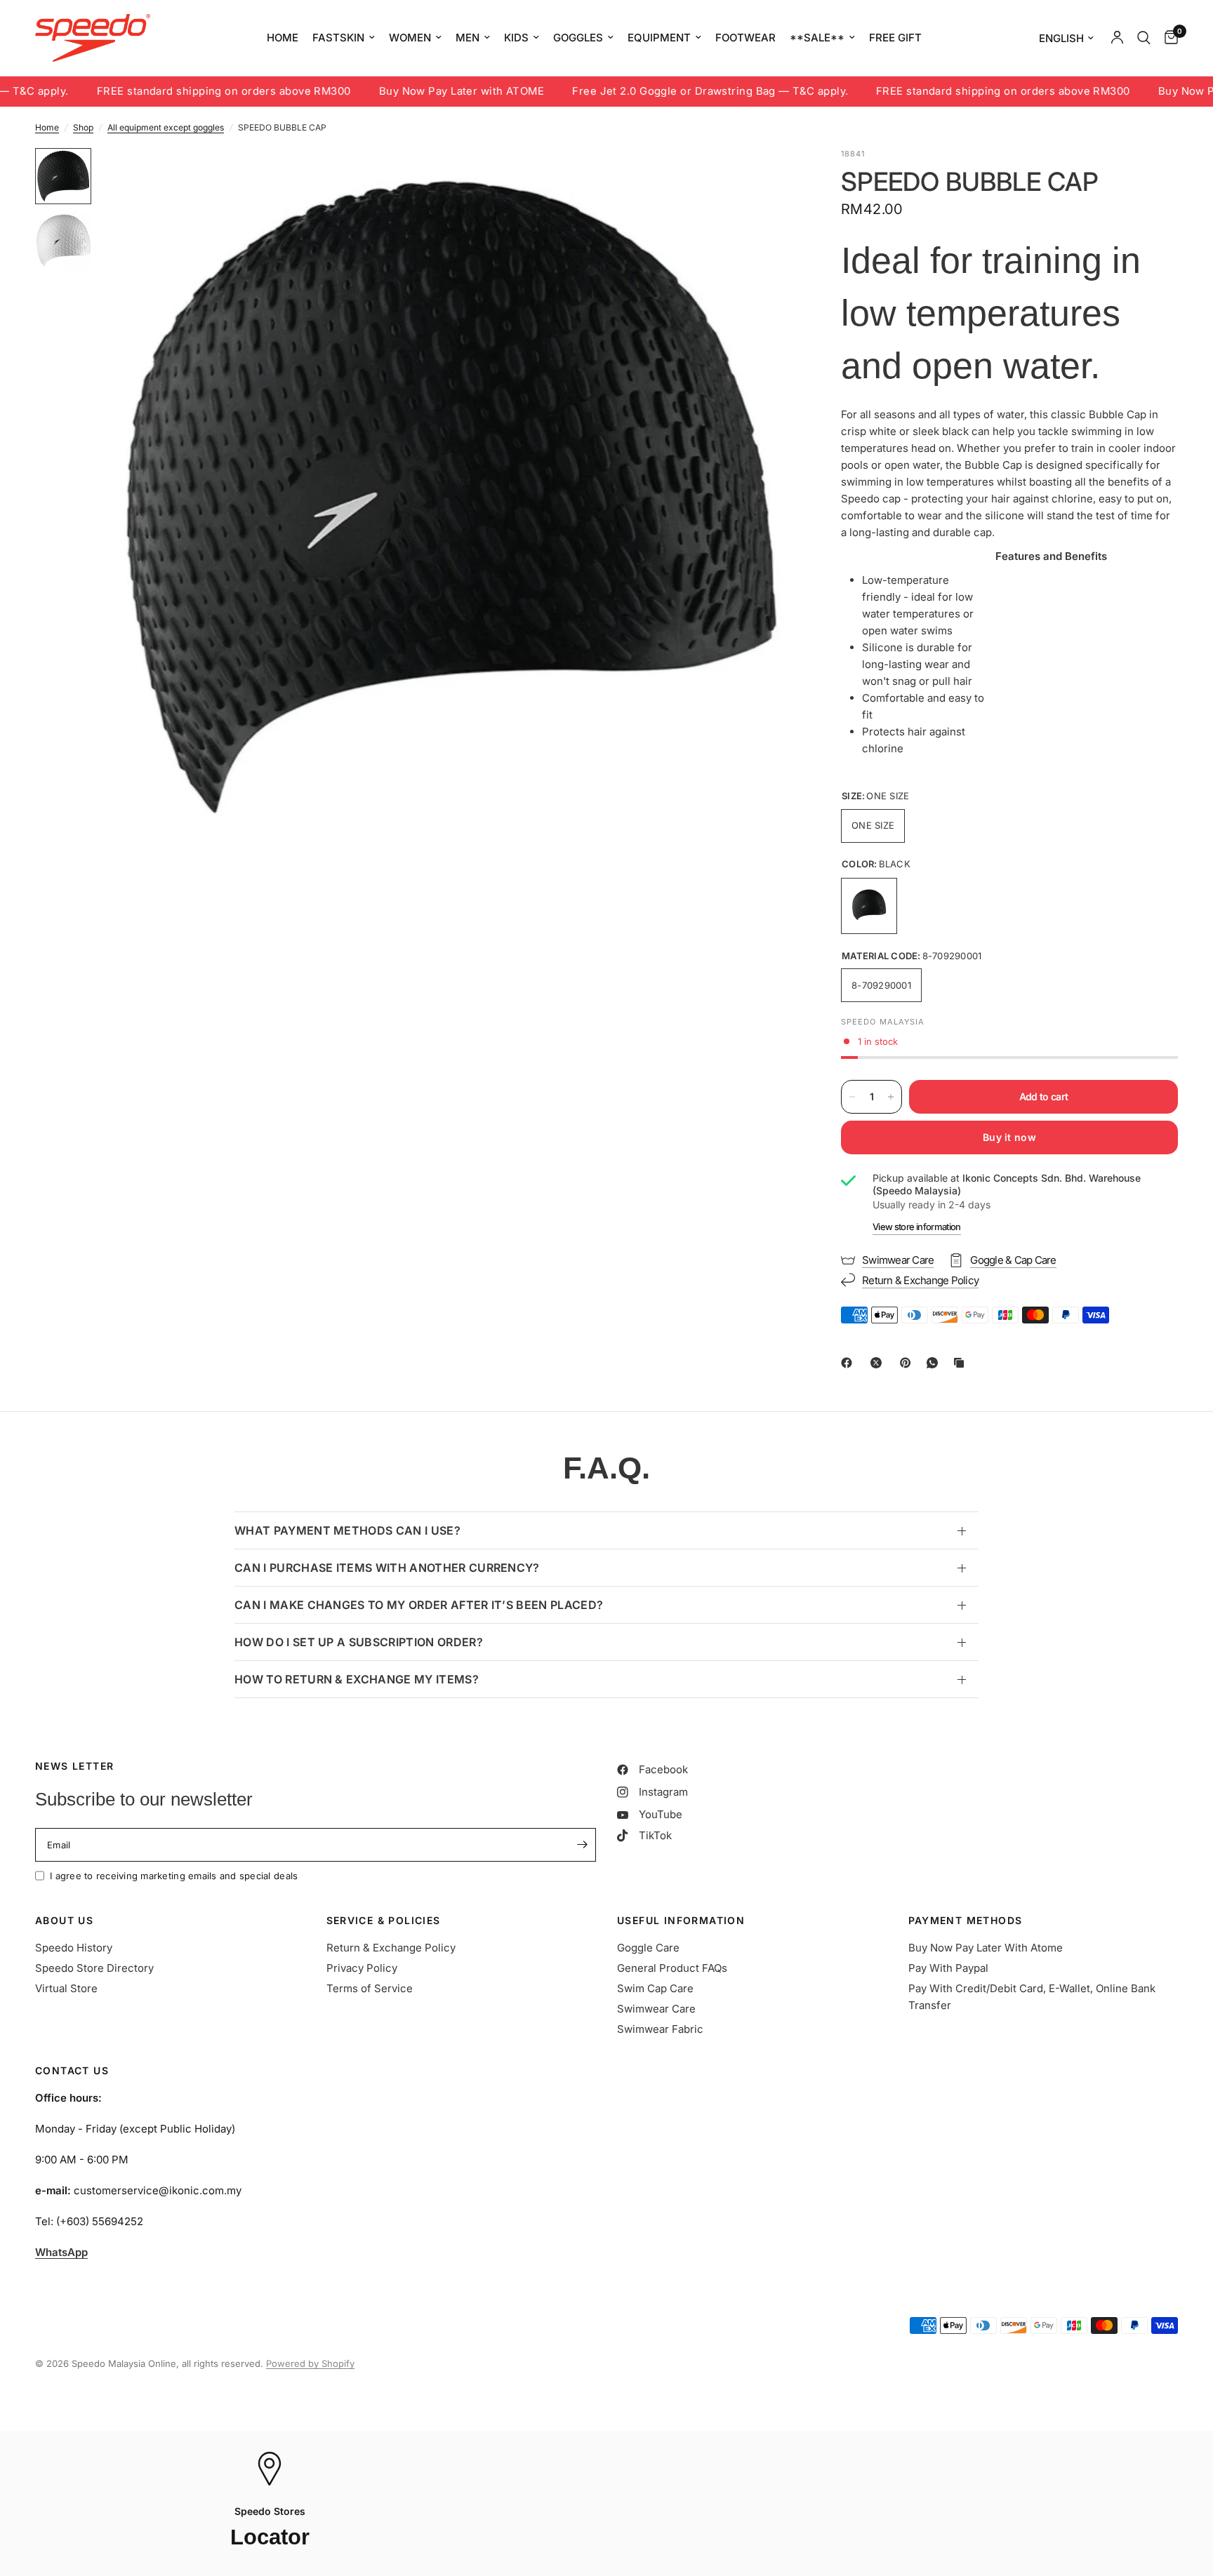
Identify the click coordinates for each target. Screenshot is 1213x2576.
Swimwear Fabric (660, 2029)
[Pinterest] (908, 1363)
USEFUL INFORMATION (681, 1921)
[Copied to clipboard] (962, 1363)
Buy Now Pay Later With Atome (986, 1948)
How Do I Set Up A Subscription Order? (359, 1642)
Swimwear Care (656, 2009)
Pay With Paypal (948, 1968)
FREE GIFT (895, 38)
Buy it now (1009, 1137)
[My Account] (1117, 38)
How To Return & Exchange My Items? (357, 1679)
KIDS (516, 38)
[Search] (1144, 38)
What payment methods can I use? (347, 1530)
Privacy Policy (362, 1968)
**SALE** (817, 38)
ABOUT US (64, 1921)
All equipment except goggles (166, 127)
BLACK (869, 906)
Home (47, 127)
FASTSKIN (338, 38)
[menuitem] (283, 38)
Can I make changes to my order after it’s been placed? (419, 1605)
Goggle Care (648, 1948)
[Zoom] (769, 178)
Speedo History (74, 1948)
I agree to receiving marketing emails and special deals (174, 1876)
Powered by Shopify (310, 2363)
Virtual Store (66, 1988)
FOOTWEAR (745, 38)
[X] (879, 1363)
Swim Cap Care (655, 1988)
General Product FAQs (672, 1968)
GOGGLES (578, 38)
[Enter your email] (582, 1845)
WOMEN (410, 38)
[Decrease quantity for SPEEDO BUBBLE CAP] (852, 1097)
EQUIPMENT (659, 38)
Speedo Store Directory (94, 1968)
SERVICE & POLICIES (384, 1921)
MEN (468, 38)
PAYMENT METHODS (966, 1921)
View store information (917, 1227)
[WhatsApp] (935, 1363)
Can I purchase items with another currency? (387, 1568)
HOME (283, 38)
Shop (83, 127)
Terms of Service (370, 1988)
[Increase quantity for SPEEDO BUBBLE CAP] (891, 1097)
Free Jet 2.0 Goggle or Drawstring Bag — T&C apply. (641, 92)
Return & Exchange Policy (391, 1948)
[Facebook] (849, 1363)
